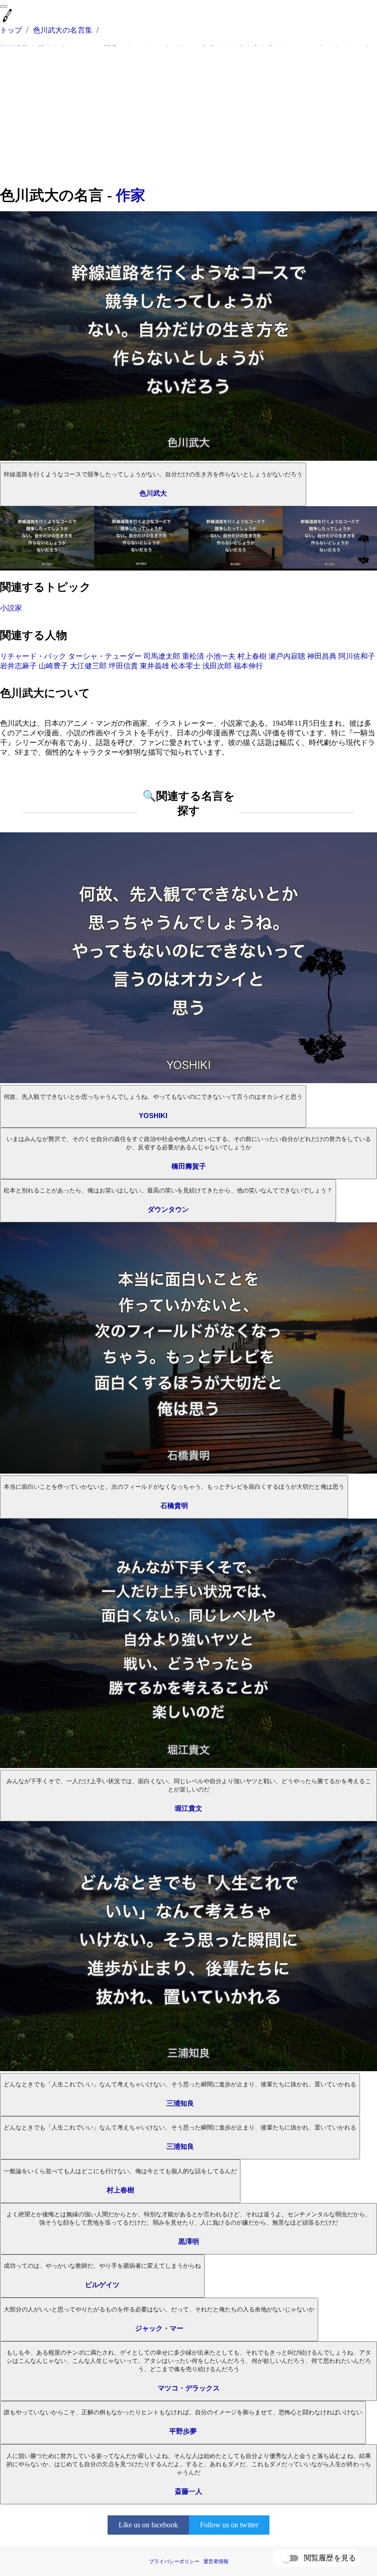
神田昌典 (322, 656)
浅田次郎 (217, 666)
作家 (131, 195)
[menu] (4, 6)
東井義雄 (154, 666)
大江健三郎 (88, 666)
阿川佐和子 (357, 656)
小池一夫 (221, 656)
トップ (11, 30)
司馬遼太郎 (162, 656)
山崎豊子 (53, 666)
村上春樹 (252, 656)
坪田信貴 (123, 666)
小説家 (11, 608)
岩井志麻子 (18, 666)
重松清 (193, 656)
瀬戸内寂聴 (287, 656)
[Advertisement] (188, 116)
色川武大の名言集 (63, 30)
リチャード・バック (33, 656)
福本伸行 (248, 666)
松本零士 (186, 666)
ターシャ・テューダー (105, 656)
